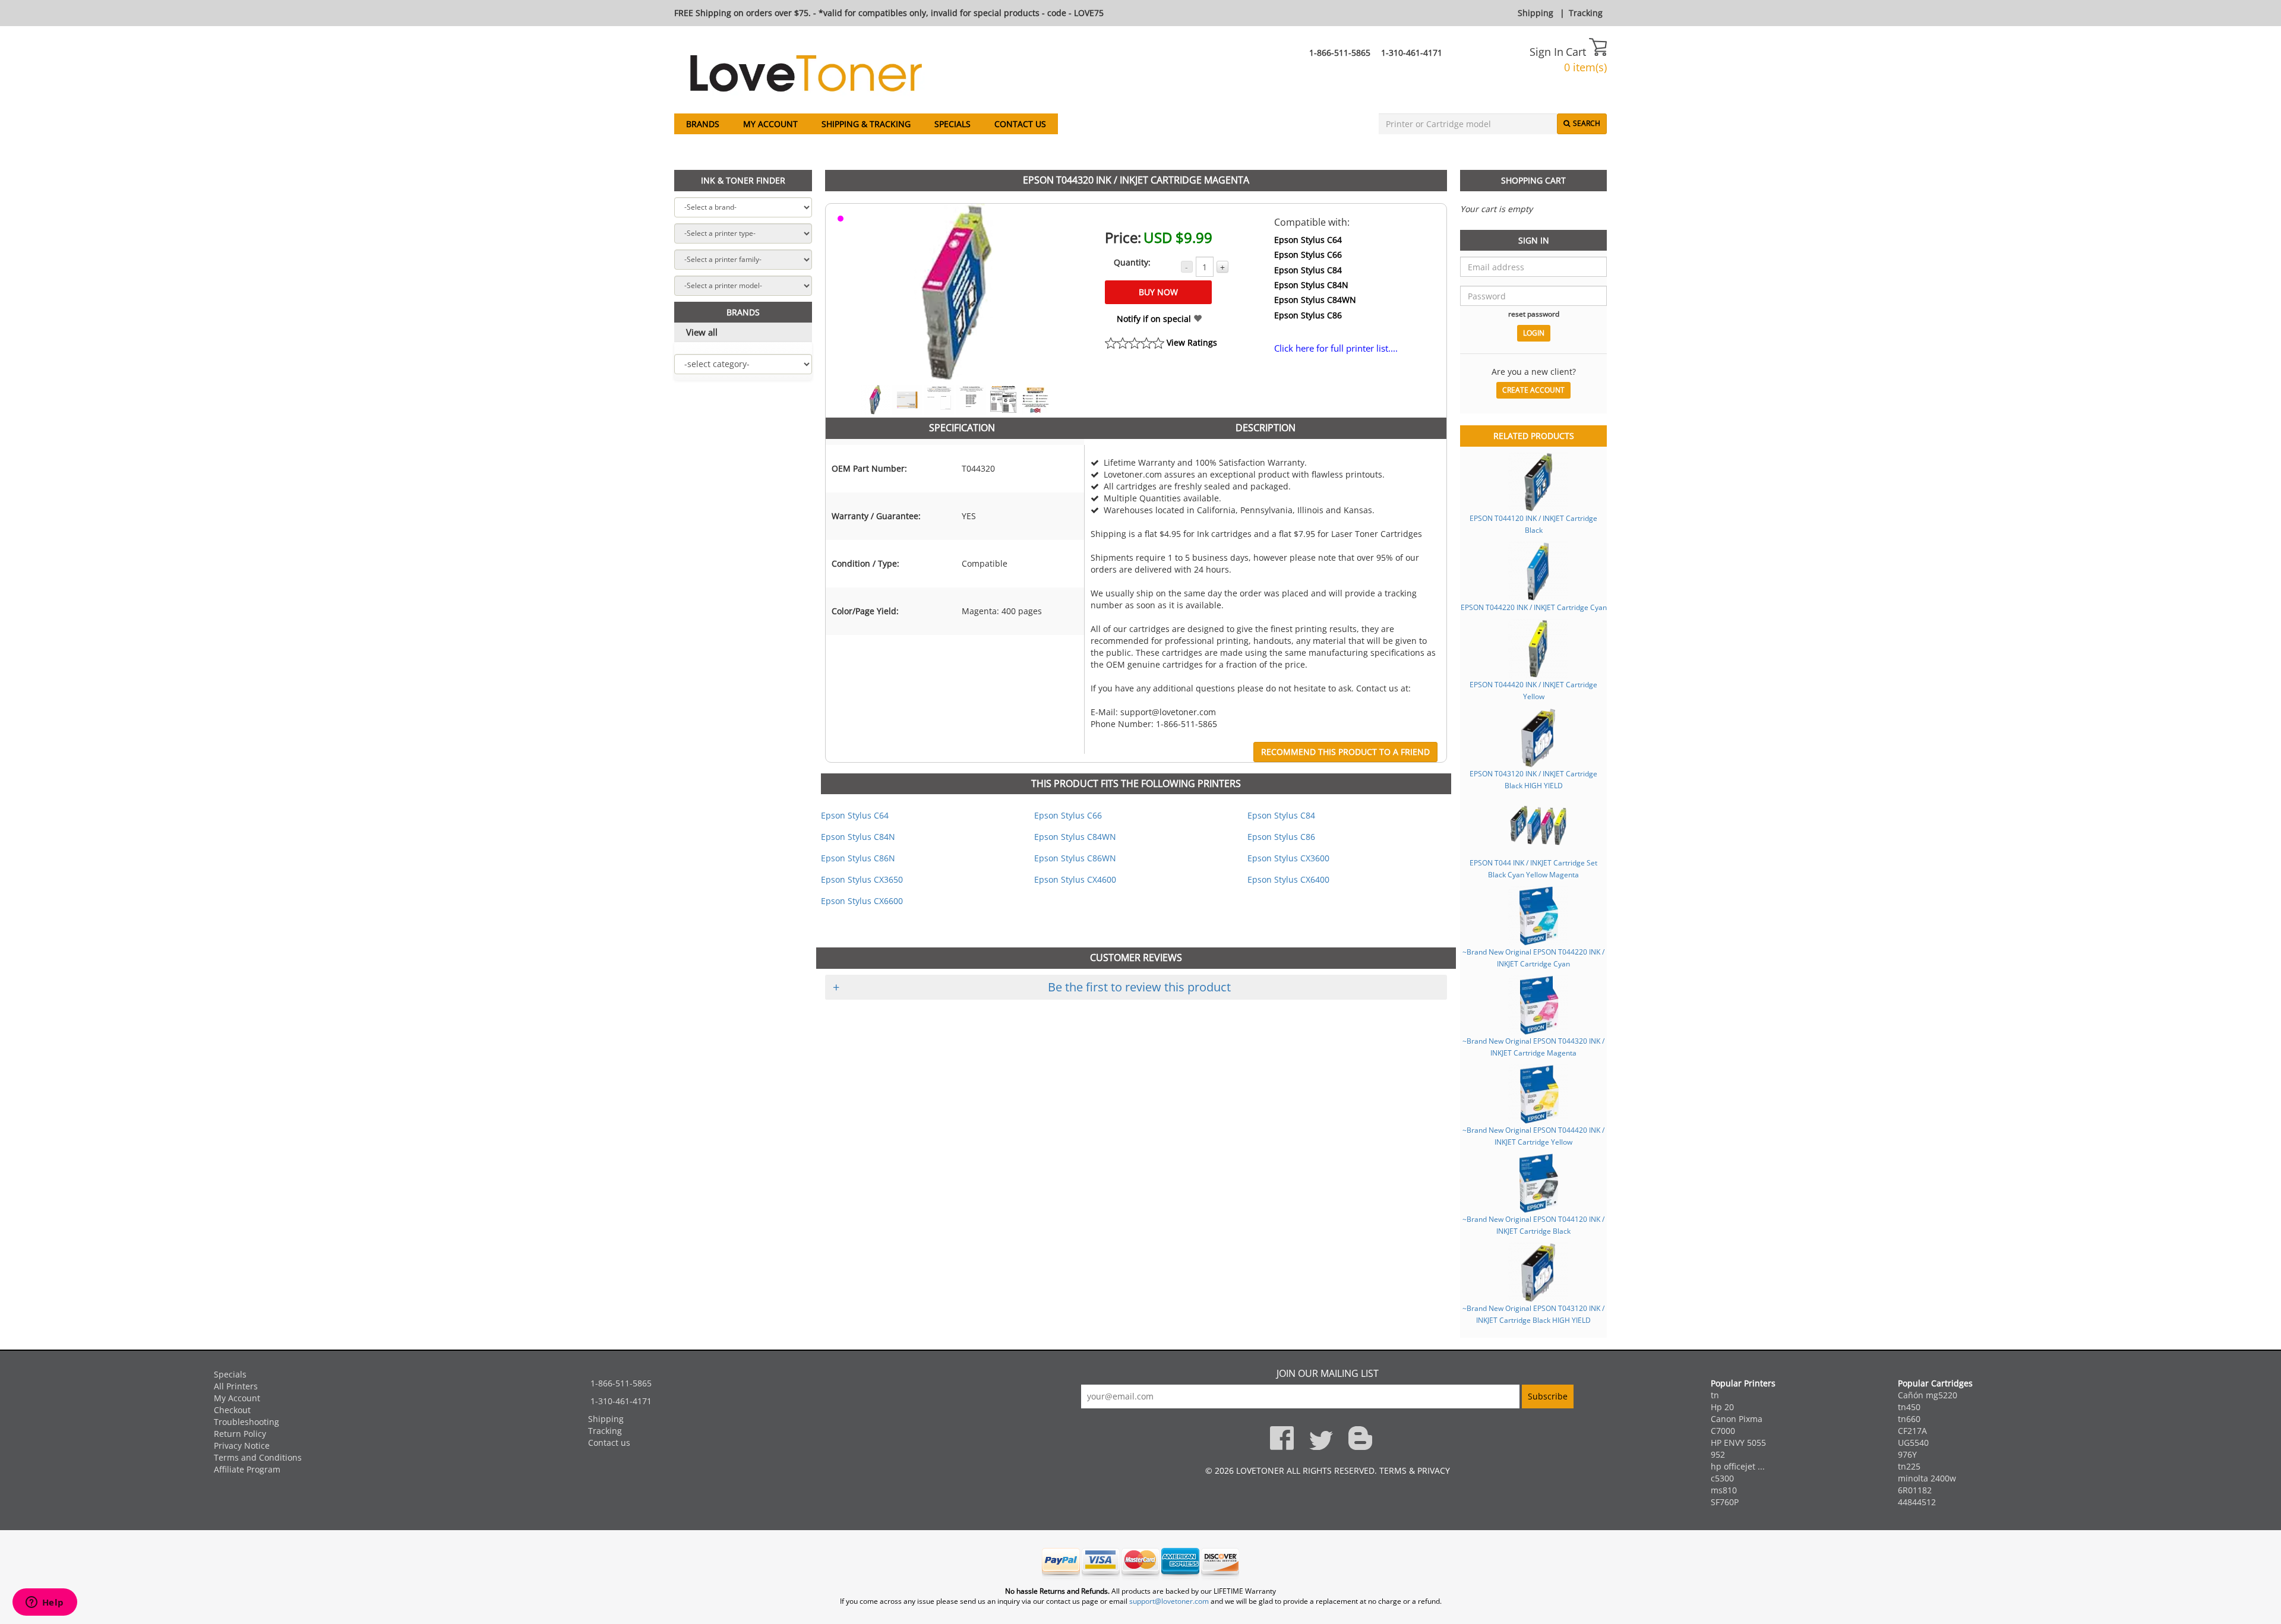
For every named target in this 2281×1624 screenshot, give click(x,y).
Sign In (1547, 52)
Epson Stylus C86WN (1075, 858)
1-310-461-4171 (1412, 53)
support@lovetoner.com (1169, 1601)
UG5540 (1913, 1443)
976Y (1907, 1454)
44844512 (1917, 1502)
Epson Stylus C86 (1308, 315)
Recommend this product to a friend (1345, 752)
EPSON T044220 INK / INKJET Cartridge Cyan (1534, 607)
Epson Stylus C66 (1308, 255)
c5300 (1722, 1478)
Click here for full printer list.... (1336, 348)
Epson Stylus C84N (1311, 285)
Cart (1577, 52)
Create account (1533, 390)
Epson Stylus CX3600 (1288, 858)
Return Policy (240, 1434)
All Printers (236, 1386)
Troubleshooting (247, 1422)
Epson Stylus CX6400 (1288, 879)
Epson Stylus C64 (1308, 240)
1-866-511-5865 (1340, 53)
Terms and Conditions (258, 1457)
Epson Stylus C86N (858, 858)
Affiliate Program (247, 1469)
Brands (703, 124)
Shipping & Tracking (866, 124)
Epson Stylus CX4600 (1075, 879)
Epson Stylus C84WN (1315, 300)
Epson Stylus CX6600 (862, 901)
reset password (1534, 314)
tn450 (1909, 1407)
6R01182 (1915, 1490)
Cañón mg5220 (1928, 1395)
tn (1715, 1395)
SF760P (1725, 1502)
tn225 (1909, 1466)
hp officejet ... (1738, 1466)
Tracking (1586, 13)
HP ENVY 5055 (1738, 1443)
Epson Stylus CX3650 (862, 879)
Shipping (1536, 13)
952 (1718, 1454)
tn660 (1909, 1419)
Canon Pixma (1737, 1419)
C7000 (1723, 1431)
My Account (770, 124)
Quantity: (1132, 262)
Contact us (1020, 124)
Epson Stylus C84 (1308, 270)
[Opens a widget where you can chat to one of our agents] (45, 1603)
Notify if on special (1155, 319)
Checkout (232, 1410)
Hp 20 (1722, 1407)
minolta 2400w (1927, 1478)
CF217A (1912, 1431)
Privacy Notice (242, 1446)
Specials (952, 124)
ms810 (1724, 1490)
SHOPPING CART (1533, 180)
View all (702, 332)
